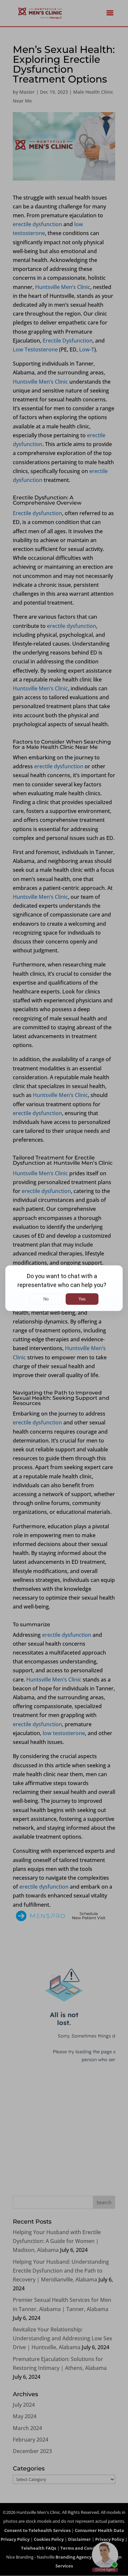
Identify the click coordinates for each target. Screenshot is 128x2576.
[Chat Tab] (64, 1288)
